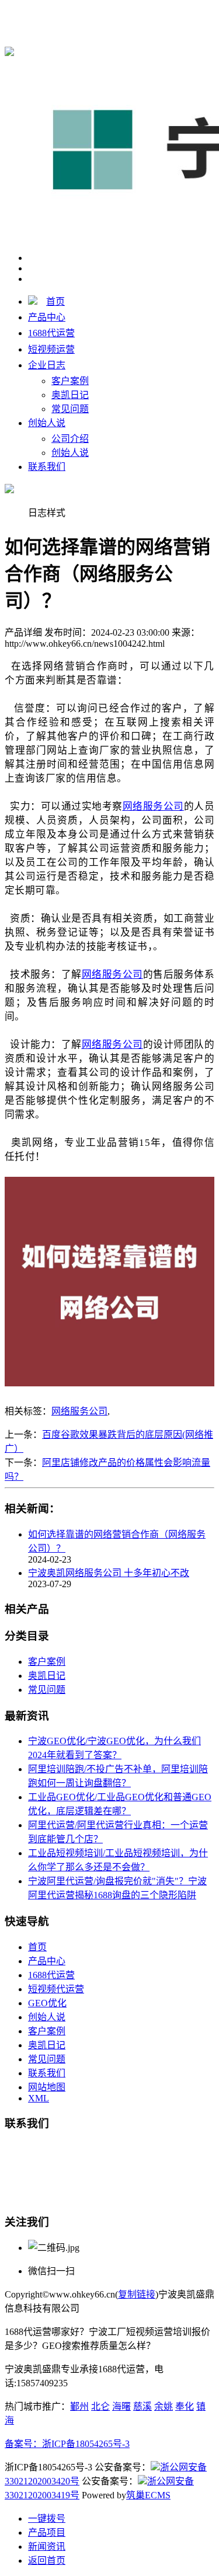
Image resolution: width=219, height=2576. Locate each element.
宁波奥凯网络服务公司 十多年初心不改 (109, 1573)
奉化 (185, 2406)
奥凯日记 (70, 395)
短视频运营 (51, 349)
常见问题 (70, 409)
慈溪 (142, 2406)
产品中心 (47, 317)
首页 (55, 301)
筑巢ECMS (148, 2495)
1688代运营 (51, 333)
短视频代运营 (56, 1989)
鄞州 (79, 2406)
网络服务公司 (79, 1411)
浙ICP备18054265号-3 (86, 2444)
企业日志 (47, 365)
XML (39, 2098)
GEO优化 (47, 2003)
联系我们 (47, 467)
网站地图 (47, 2087)
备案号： (23, 2444)
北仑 (100, 2406)
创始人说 (47, 423)
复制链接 (137, 2294)
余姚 (164, 2406)
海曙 (121, 2406)
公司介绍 (70, 439)
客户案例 (70, 381)
